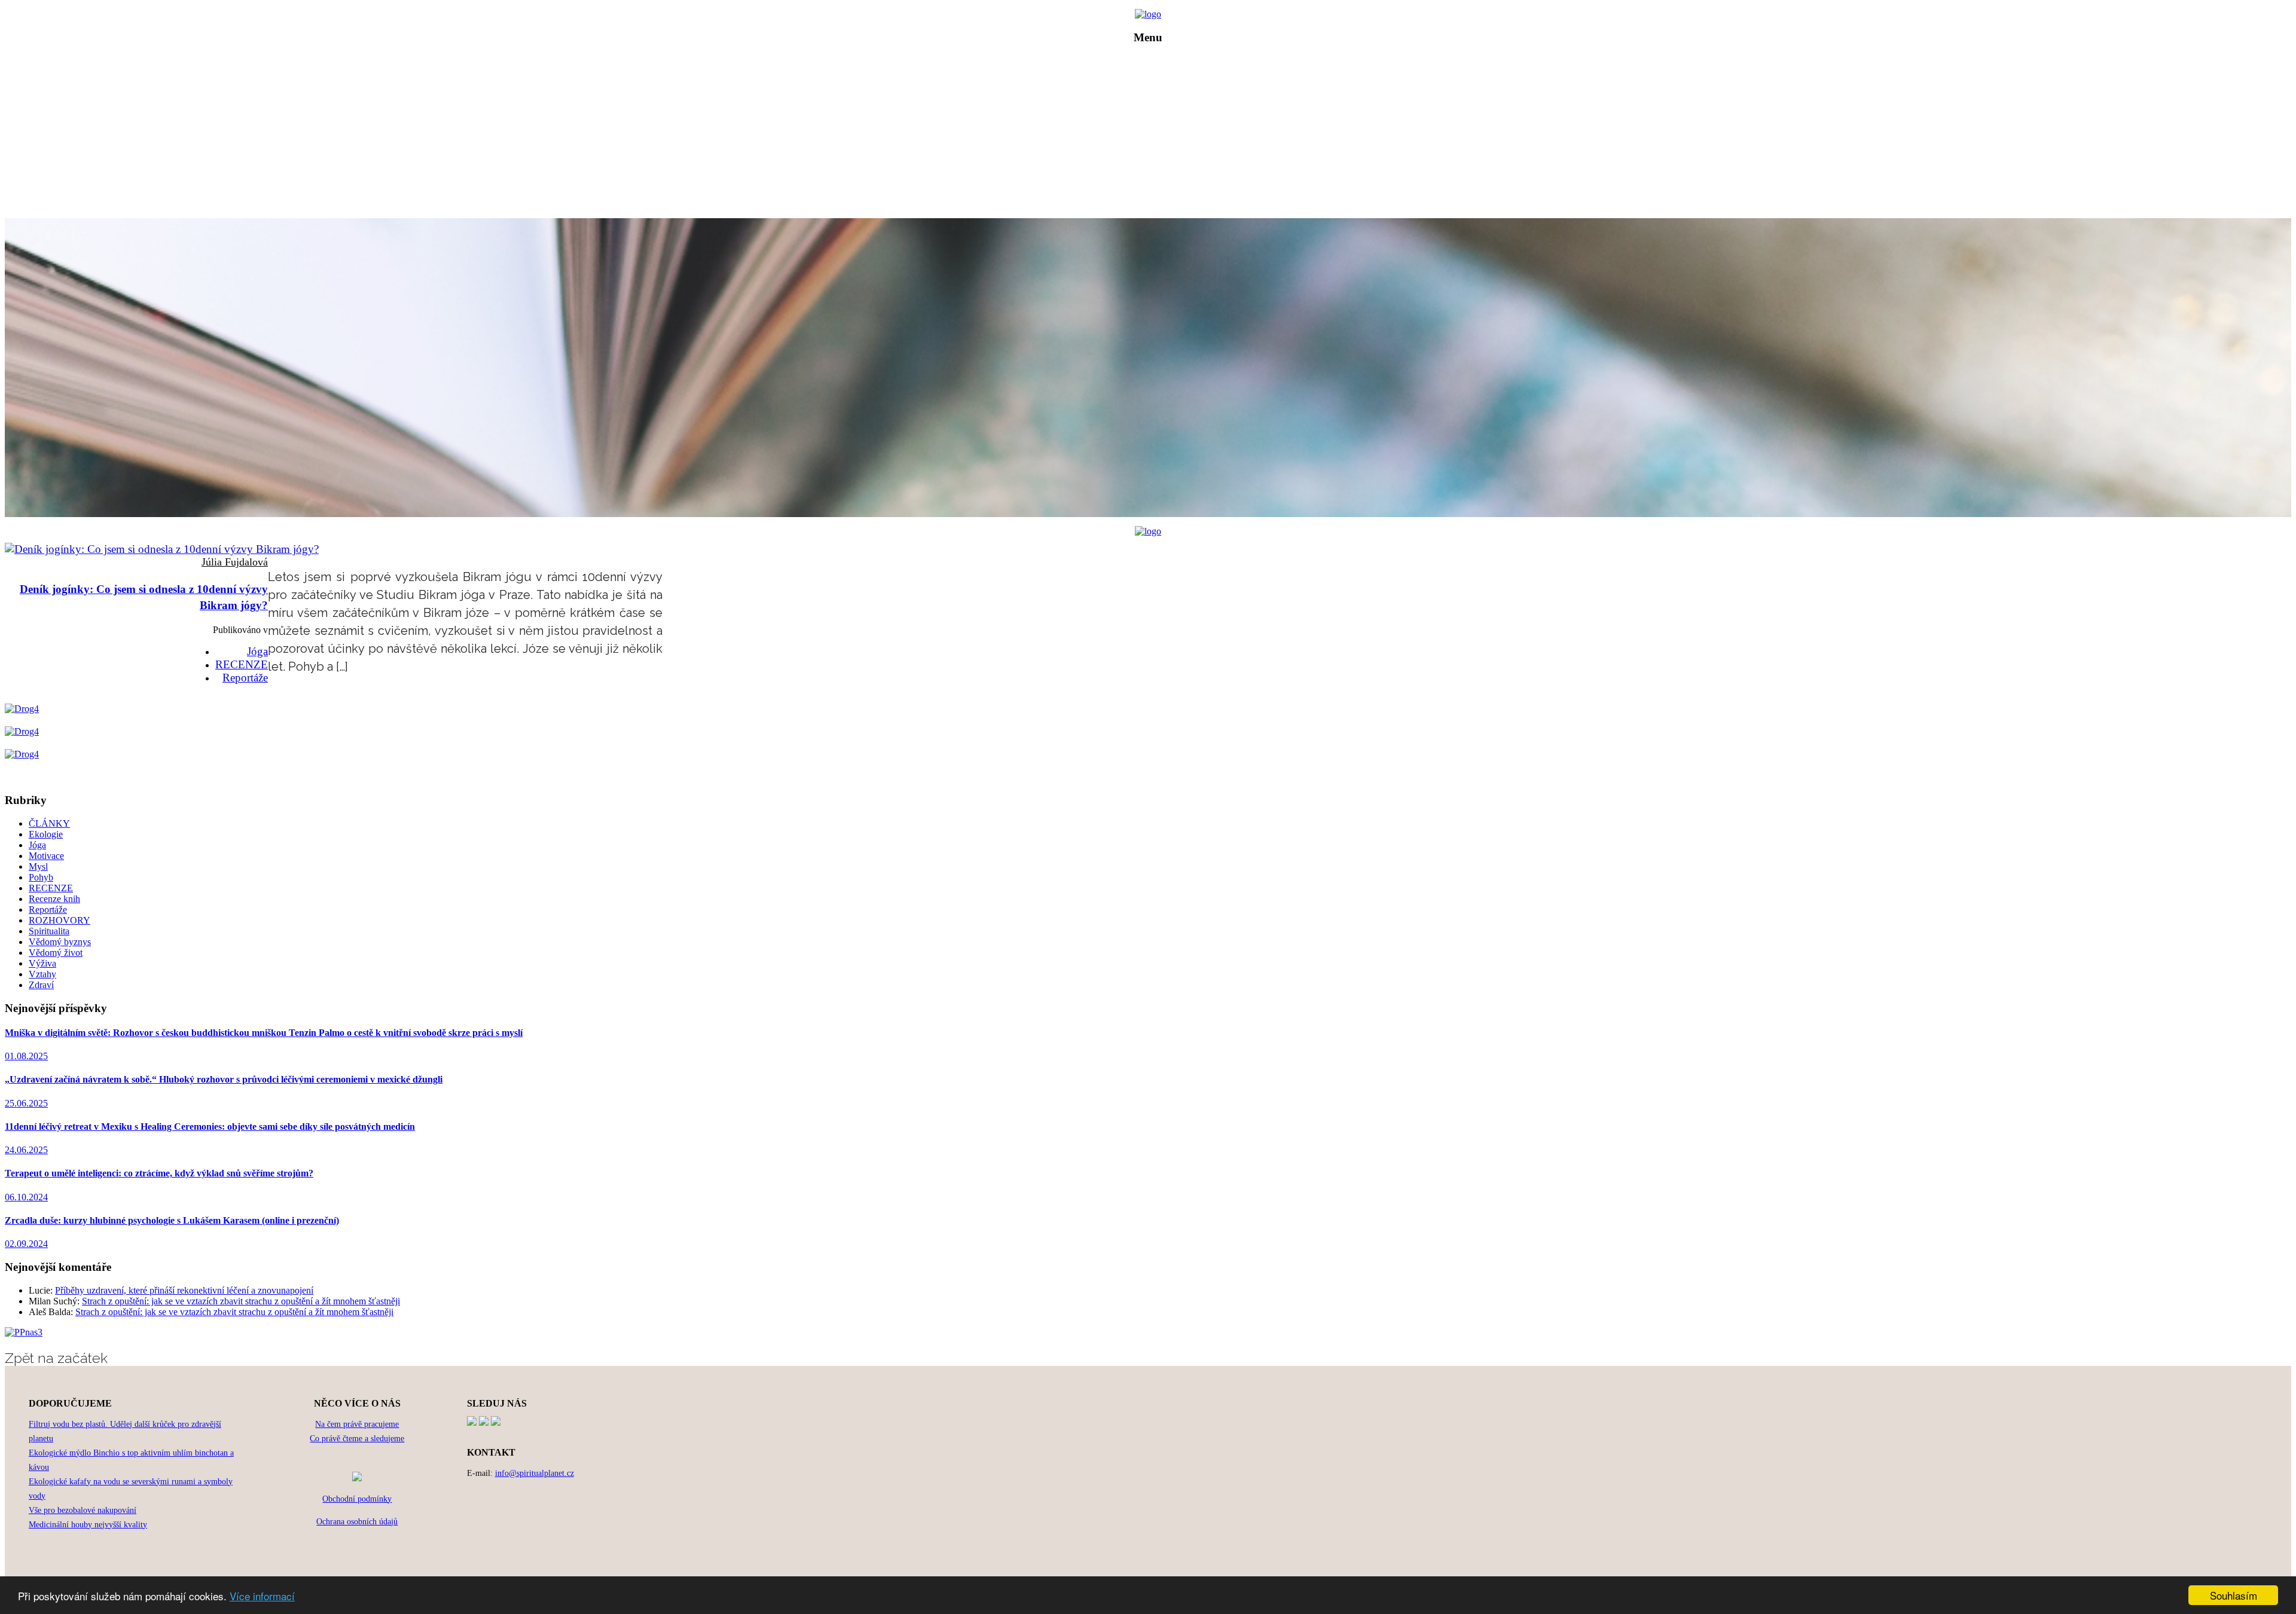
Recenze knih (54, 899)
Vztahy (42, 974)
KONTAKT (1157, 195)
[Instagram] (496, 1422)
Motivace (46, 856)
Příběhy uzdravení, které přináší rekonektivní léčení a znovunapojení (184, 1290)
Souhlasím (2234, 1595)
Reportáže (245, 678)
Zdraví (41, 985)
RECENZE (1157, 144)
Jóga (257, 651)
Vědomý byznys (60, 942)
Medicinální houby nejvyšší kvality (88, 1525)
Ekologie (46, 834)
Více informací (262, 1596)
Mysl (38, 866)
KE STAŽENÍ (1157, 178)
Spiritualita (49, 931)
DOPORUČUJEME (1157, 161)
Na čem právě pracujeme (357, 1424)
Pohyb (41, 877)
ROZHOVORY (1157, 128)
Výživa (42, 963)
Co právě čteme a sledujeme (357, 1439)
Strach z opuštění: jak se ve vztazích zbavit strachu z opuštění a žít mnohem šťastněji (241, 1301)
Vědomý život (56, 953)
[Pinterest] (484, 1422)
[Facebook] (472, 1422)
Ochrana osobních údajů (357, 1522)
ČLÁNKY (1157, 111)
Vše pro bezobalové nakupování (83, 1510)
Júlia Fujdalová (235, 562)
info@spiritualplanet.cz (535, 1473)
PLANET (1157, 94)
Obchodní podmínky (357, 1499)
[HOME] (1148, 14)
